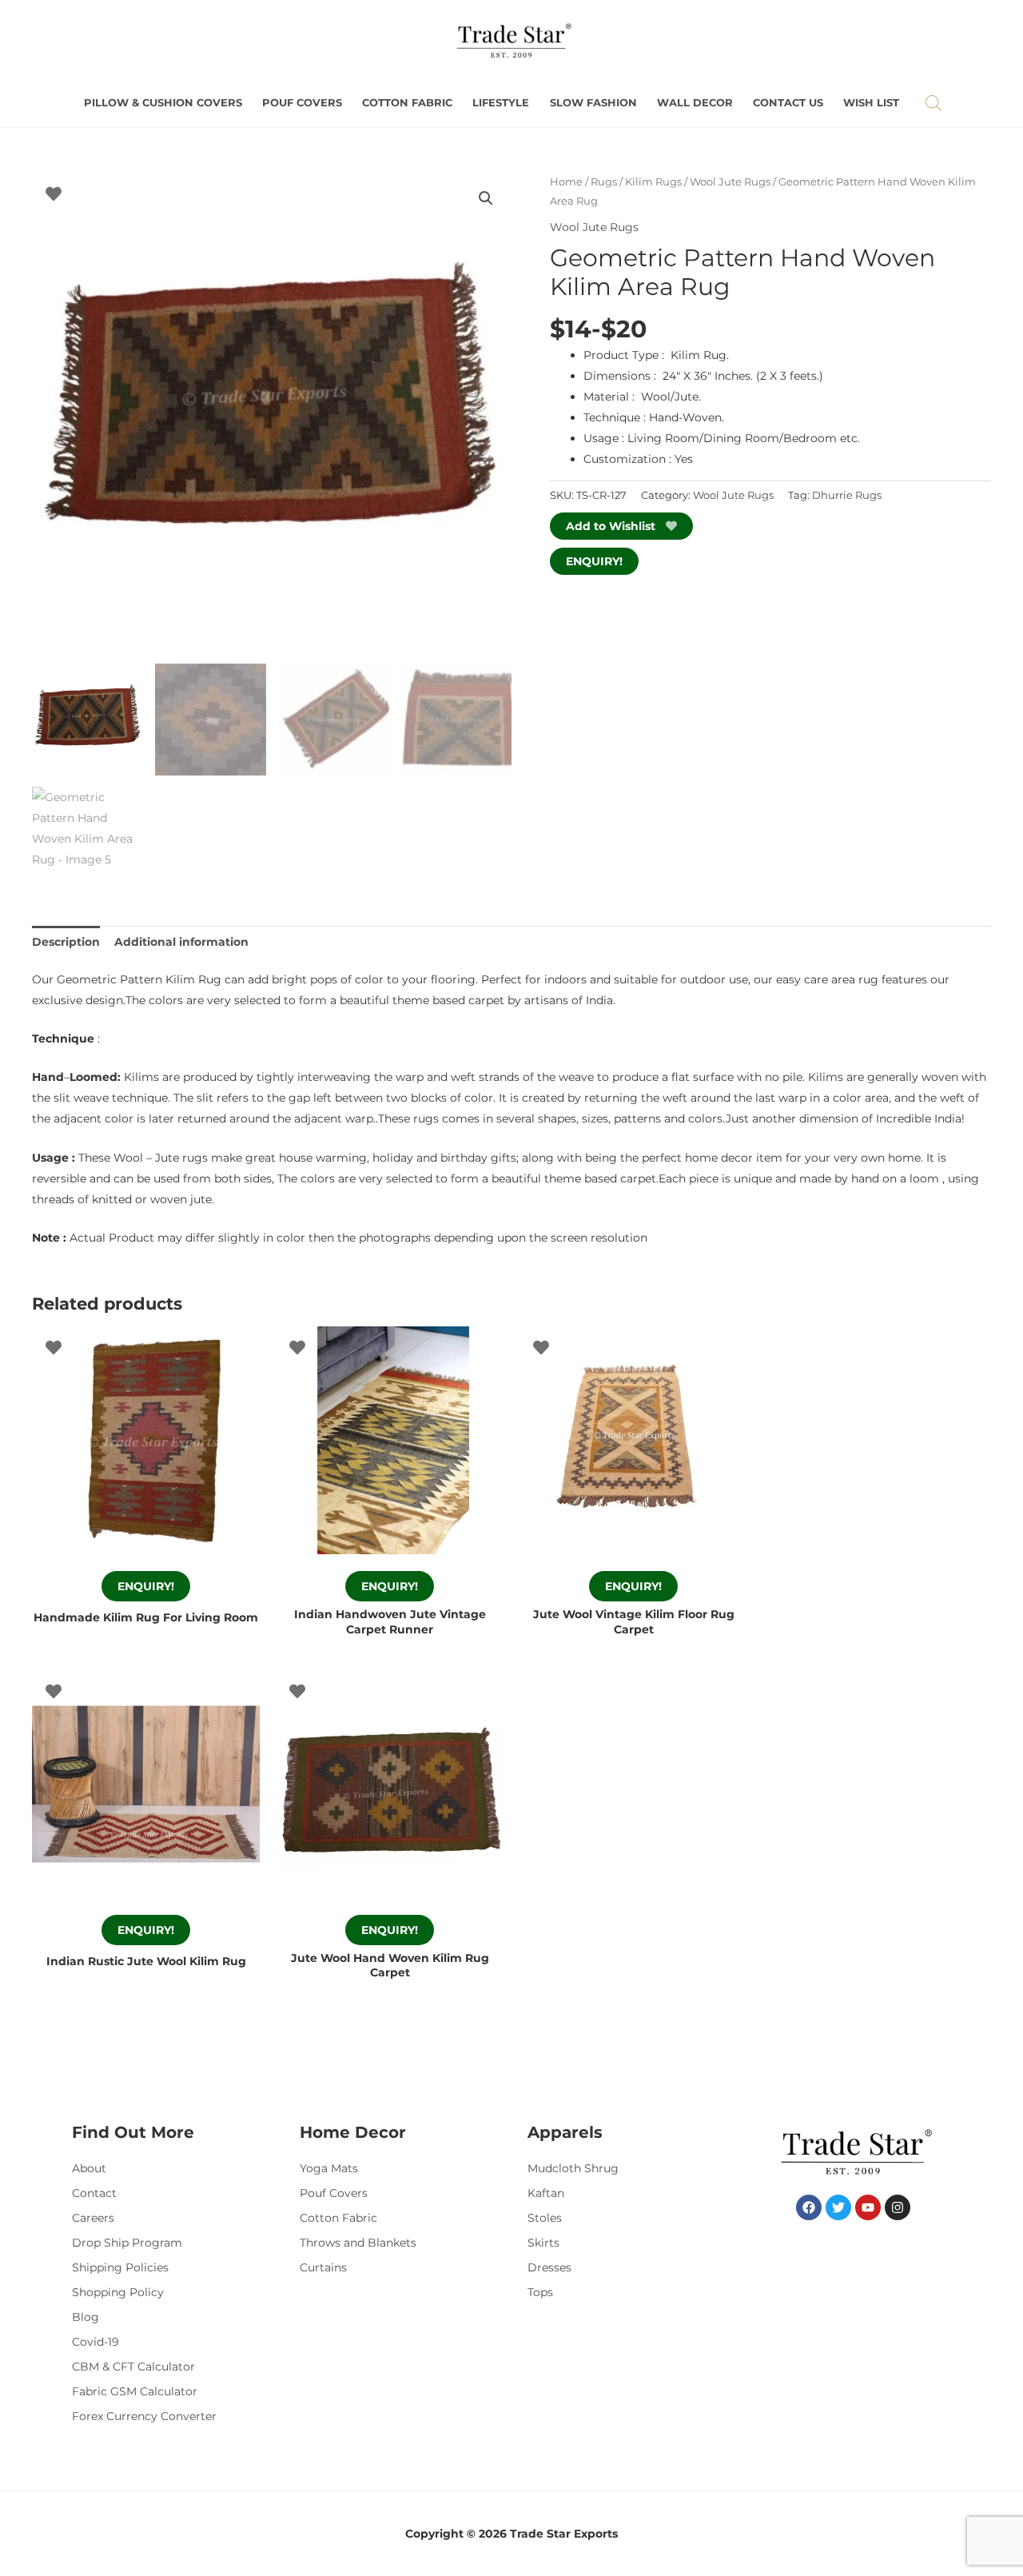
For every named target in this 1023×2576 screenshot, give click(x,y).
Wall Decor (695, 103)
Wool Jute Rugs (730, 182)
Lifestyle (501, 103)
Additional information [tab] (181, 942)
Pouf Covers (302, 103)
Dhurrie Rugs (847, 495)
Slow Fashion (593, 103)
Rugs (604, 182)
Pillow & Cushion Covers (163, 103)
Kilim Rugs (653, 182)
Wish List (871, 103)
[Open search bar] (933, 103)
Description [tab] (66, 942)
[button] (486, 198)
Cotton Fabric (407, 103)
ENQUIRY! (594, 561)
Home (566, 182)
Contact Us (788, 103)
